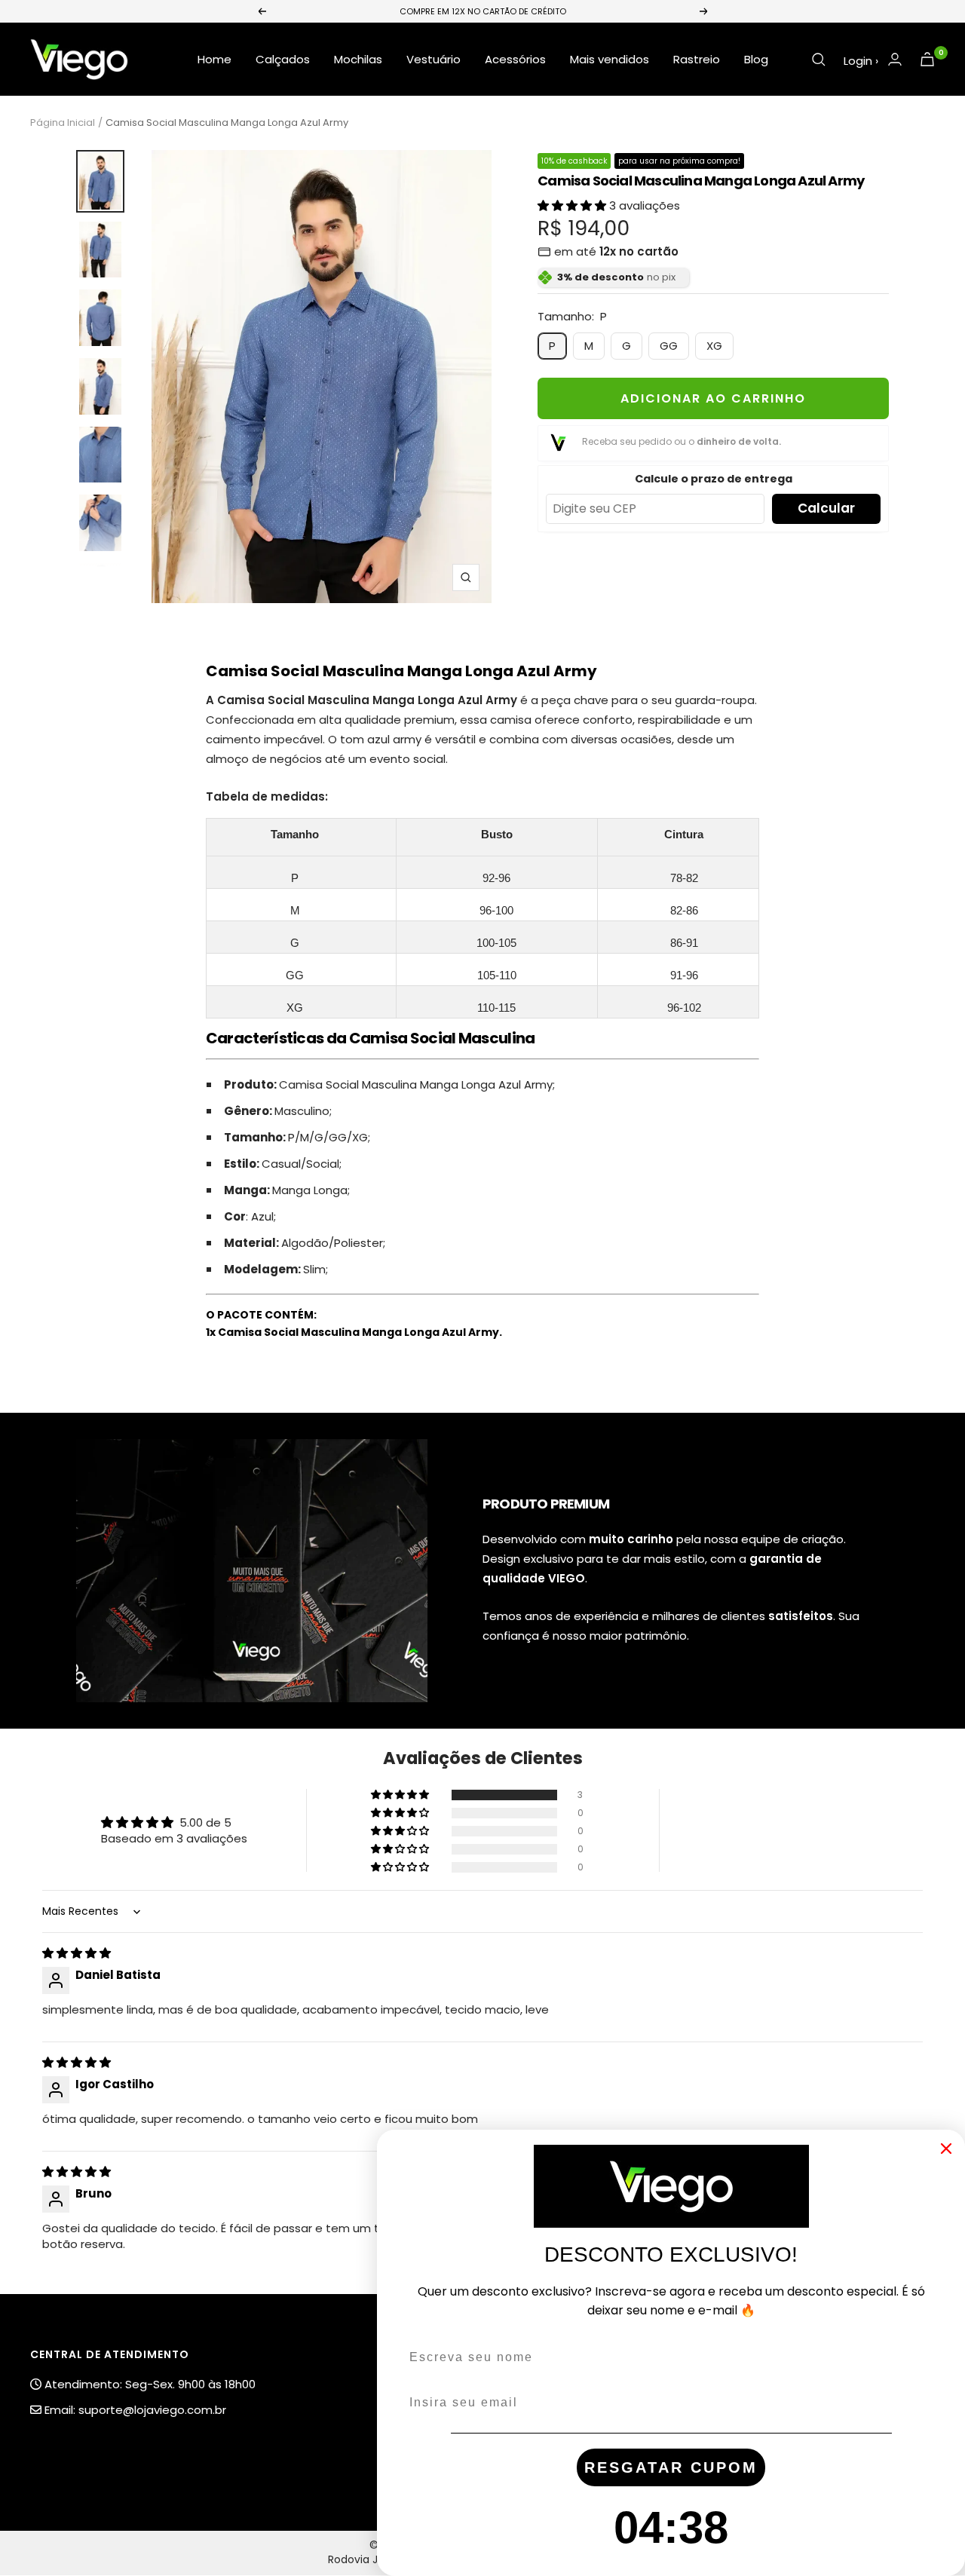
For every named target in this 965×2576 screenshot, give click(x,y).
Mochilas (358, 59)
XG (714, 346)
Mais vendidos (610, 59)
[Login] (895, 59)
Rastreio (697, 59)
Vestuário (433, 59)
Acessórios (515, 59)
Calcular (826, 508)
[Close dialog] (946, 2149)
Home (214, 59)
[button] (573, 205)
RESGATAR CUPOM (671, 2467)
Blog (756, 59)
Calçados (283, 59)
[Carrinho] (927, 59)
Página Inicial (63, 123)
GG (669, 346)
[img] (77, 1953)
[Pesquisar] (819, 60)
